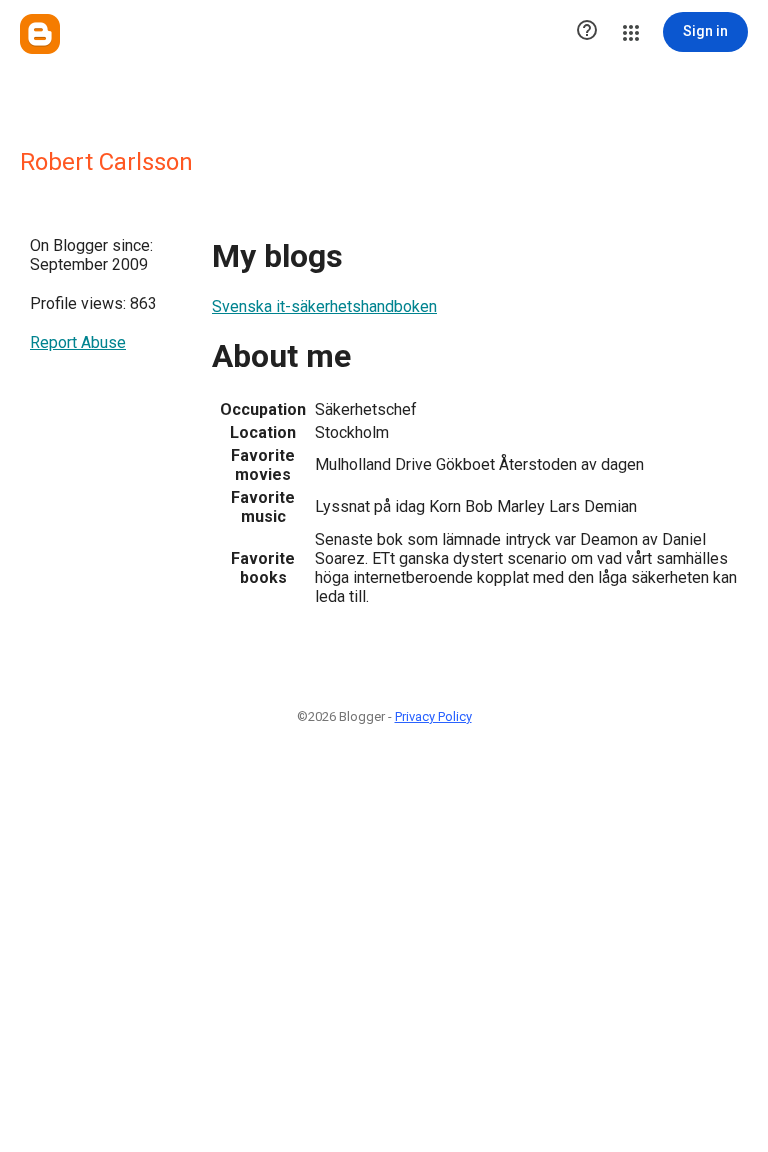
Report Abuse (78, 342)
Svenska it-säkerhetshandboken (324, 306)
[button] (587, 32)
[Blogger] (40, 34)
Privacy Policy (433, 716)
